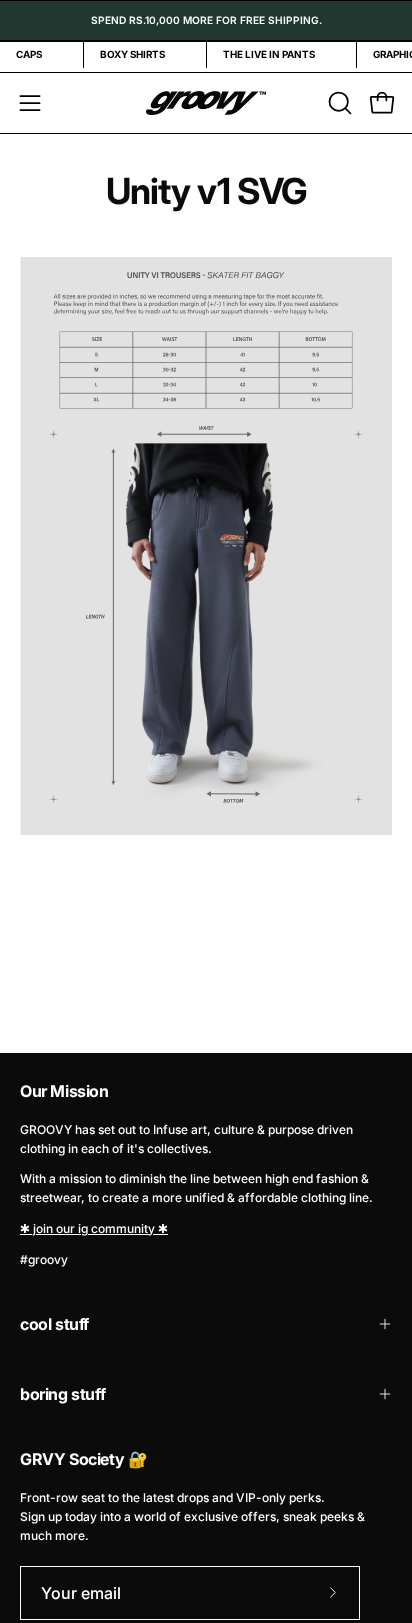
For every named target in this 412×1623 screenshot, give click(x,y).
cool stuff (54, 1324)
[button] (338, 103)
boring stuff (62, 1394)
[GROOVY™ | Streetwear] (206, 103)
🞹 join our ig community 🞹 (94, 1228)
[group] (206, 20)
